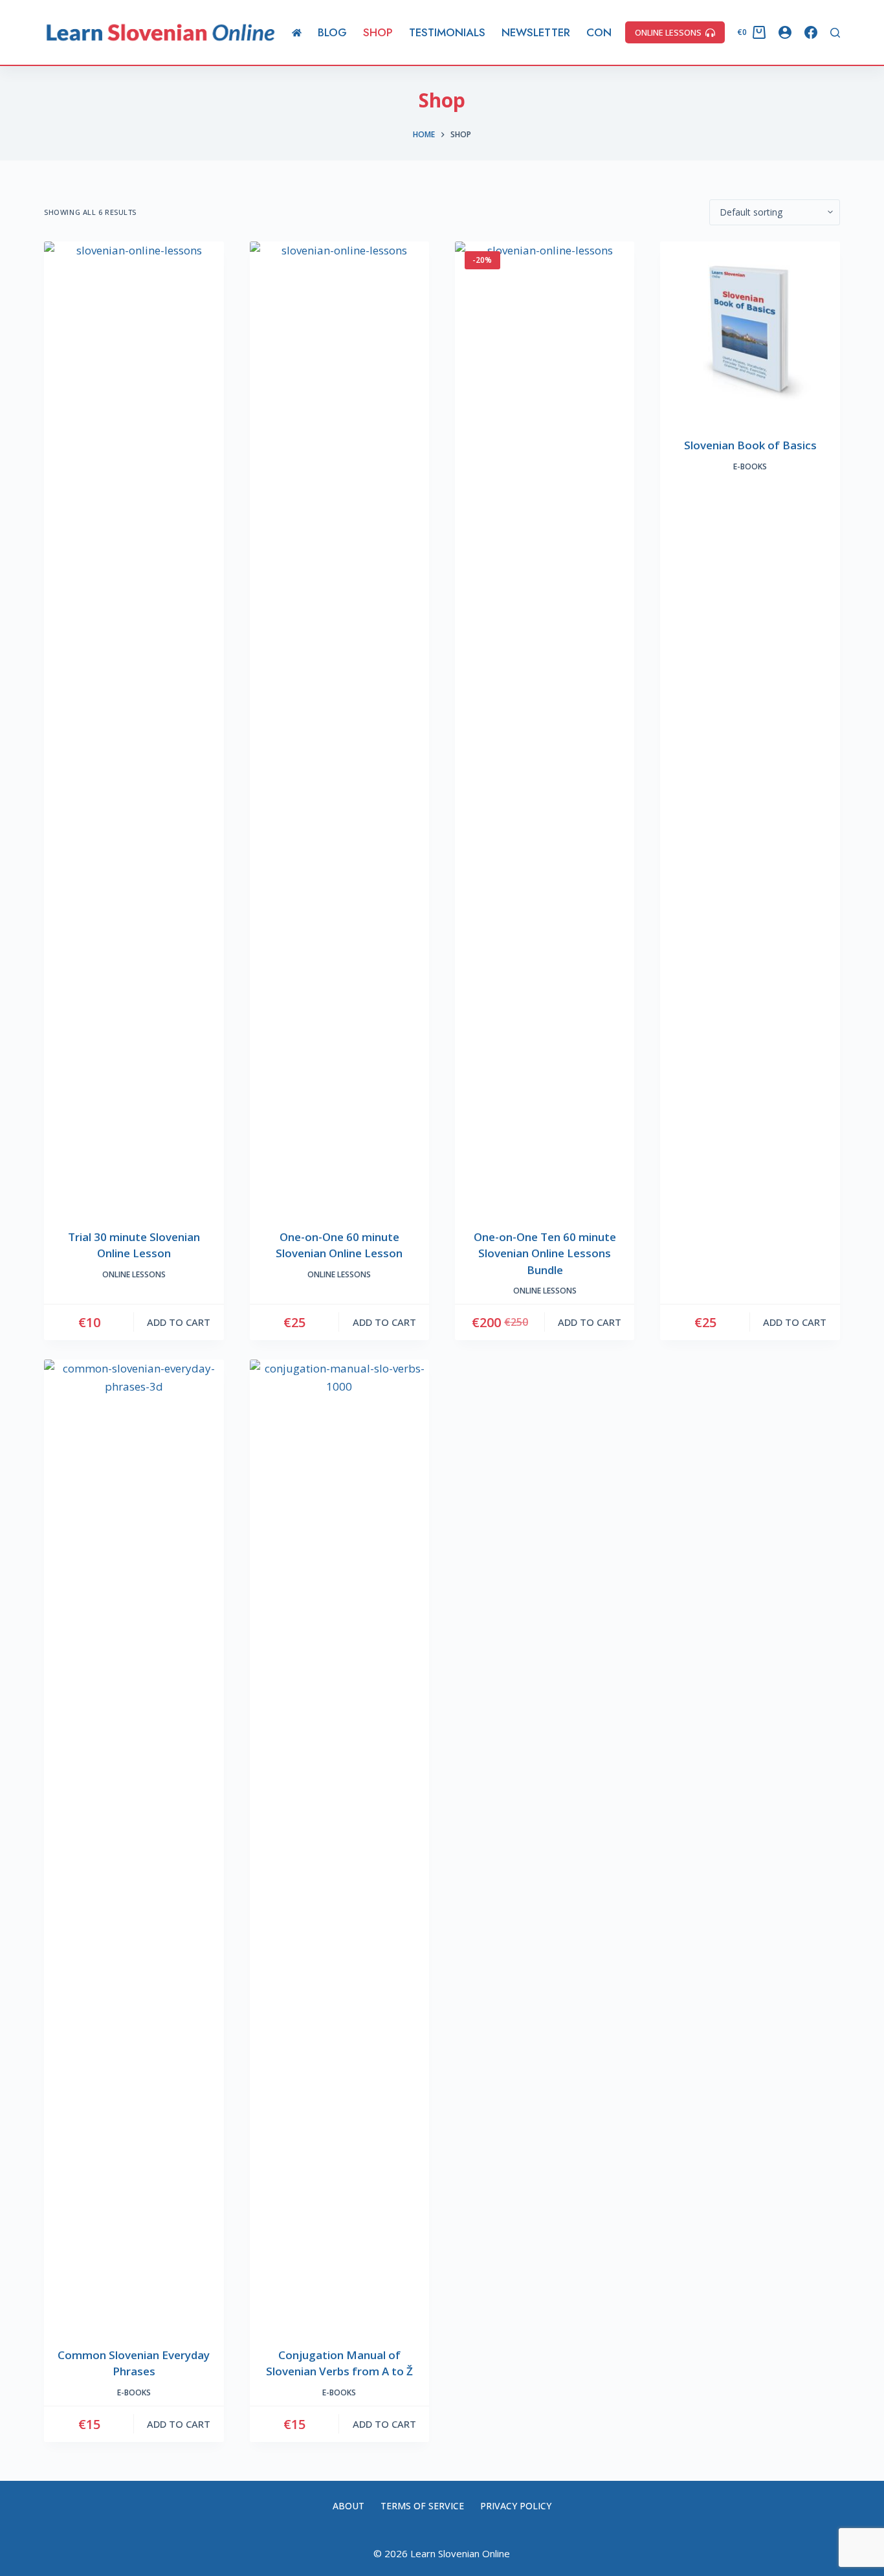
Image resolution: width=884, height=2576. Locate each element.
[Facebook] (811, 32)
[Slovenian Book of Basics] (750, 331)
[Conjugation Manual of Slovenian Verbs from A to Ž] (339, 1845)
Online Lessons (134, 1274)
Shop (378, 32)
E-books (750, 466)
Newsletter (536, 32)
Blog (332, 32)
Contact (612, 32)
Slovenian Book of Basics (750, 445)
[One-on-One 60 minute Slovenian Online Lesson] (339, 727)
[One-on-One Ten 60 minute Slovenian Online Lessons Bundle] (545, 727)
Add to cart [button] (179, 1322)
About (348, 2506)
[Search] (835, 33)
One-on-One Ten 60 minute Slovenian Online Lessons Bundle (545, 1253)
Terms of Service (422, 2506)
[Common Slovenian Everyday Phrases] (134, 1845)
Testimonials (447, 32)
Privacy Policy (516, 2506)
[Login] (785, 32)
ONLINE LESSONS (668, 32)
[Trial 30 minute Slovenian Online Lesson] (134, 727)
